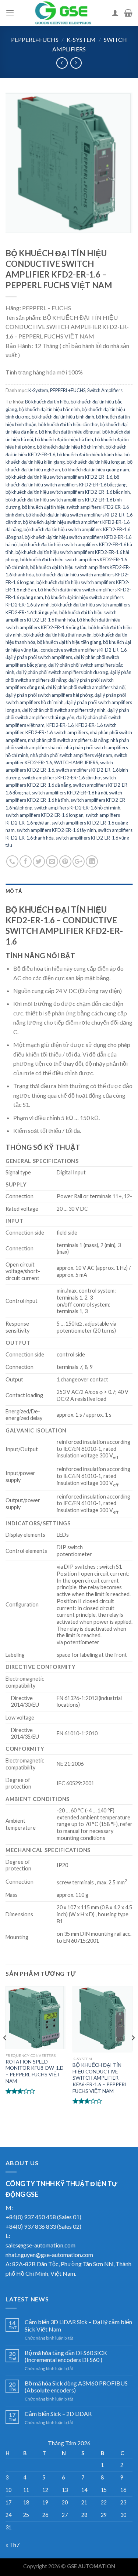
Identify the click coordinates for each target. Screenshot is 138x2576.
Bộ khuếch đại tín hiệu (47, 402)
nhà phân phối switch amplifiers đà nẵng (68, 740)
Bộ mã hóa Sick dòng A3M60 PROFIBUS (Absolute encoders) (76, 2387)
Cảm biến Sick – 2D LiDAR (58, 2414)
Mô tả (14, 891)
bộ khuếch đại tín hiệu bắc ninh (49, 409)
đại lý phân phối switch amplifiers (39, 657)
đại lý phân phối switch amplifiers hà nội (86, 687)
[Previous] (5, 2053)
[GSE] (63, 13)
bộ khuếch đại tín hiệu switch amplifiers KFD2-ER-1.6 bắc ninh (68, 492)
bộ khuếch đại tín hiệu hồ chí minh (70, 447)
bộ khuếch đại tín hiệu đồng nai (70, 432)
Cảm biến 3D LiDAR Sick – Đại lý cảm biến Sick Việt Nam (78, 2325)
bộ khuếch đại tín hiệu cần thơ (68, 424)
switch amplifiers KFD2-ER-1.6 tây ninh (56, 830)
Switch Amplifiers (105, 390)
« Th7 (13, 2545)
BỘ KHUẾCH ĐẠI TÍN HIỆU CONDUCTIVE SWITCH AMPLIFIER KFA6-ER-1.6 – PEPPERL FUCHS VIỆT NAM (100, 2078)
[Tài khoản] (115, 13)
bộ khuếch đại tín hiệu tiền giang (69, 642)
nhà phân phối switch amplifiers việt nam (71, 755)
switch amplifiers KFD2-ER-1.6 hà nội (69, 793)
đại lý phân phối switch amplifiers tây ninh (64, 710)
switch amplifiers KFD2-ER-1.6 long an (45, 815)
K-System (81, 39)
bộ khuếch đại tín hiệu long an (96, 462)
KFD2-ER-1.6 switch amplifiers (57, 732)
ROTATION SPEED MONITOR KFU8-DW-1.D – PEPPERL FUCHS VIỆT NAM (35, 2071)
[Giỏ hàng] (128, 13)
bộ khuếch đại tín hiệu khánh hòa (90, 454)
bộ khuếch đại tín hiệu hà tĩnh (64, 439)
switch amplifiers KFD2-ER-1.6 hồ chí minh (77, 808)
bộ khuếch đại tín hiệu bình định (63, 417)
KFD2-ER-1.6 (60, 725)
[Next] (133, 2053)
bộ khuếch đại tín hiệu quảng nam (95, 470)
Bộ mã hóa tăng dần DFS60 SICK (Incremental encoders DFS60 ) (66, 2356)
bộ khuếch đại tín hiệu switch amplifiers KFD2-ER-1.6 (59, 477)
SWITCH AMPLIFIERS (76, 762)
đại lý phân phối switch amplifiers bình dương (62, 672)
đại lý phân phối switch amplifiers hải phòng (49, 695)
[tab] (69, 891)
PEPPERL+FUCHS (35, 39)
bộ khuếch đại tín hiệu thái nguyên (58, 635)
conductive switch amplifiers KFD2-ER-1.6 (84, 650)
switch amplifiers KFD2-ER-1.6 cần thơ (61, 778)
